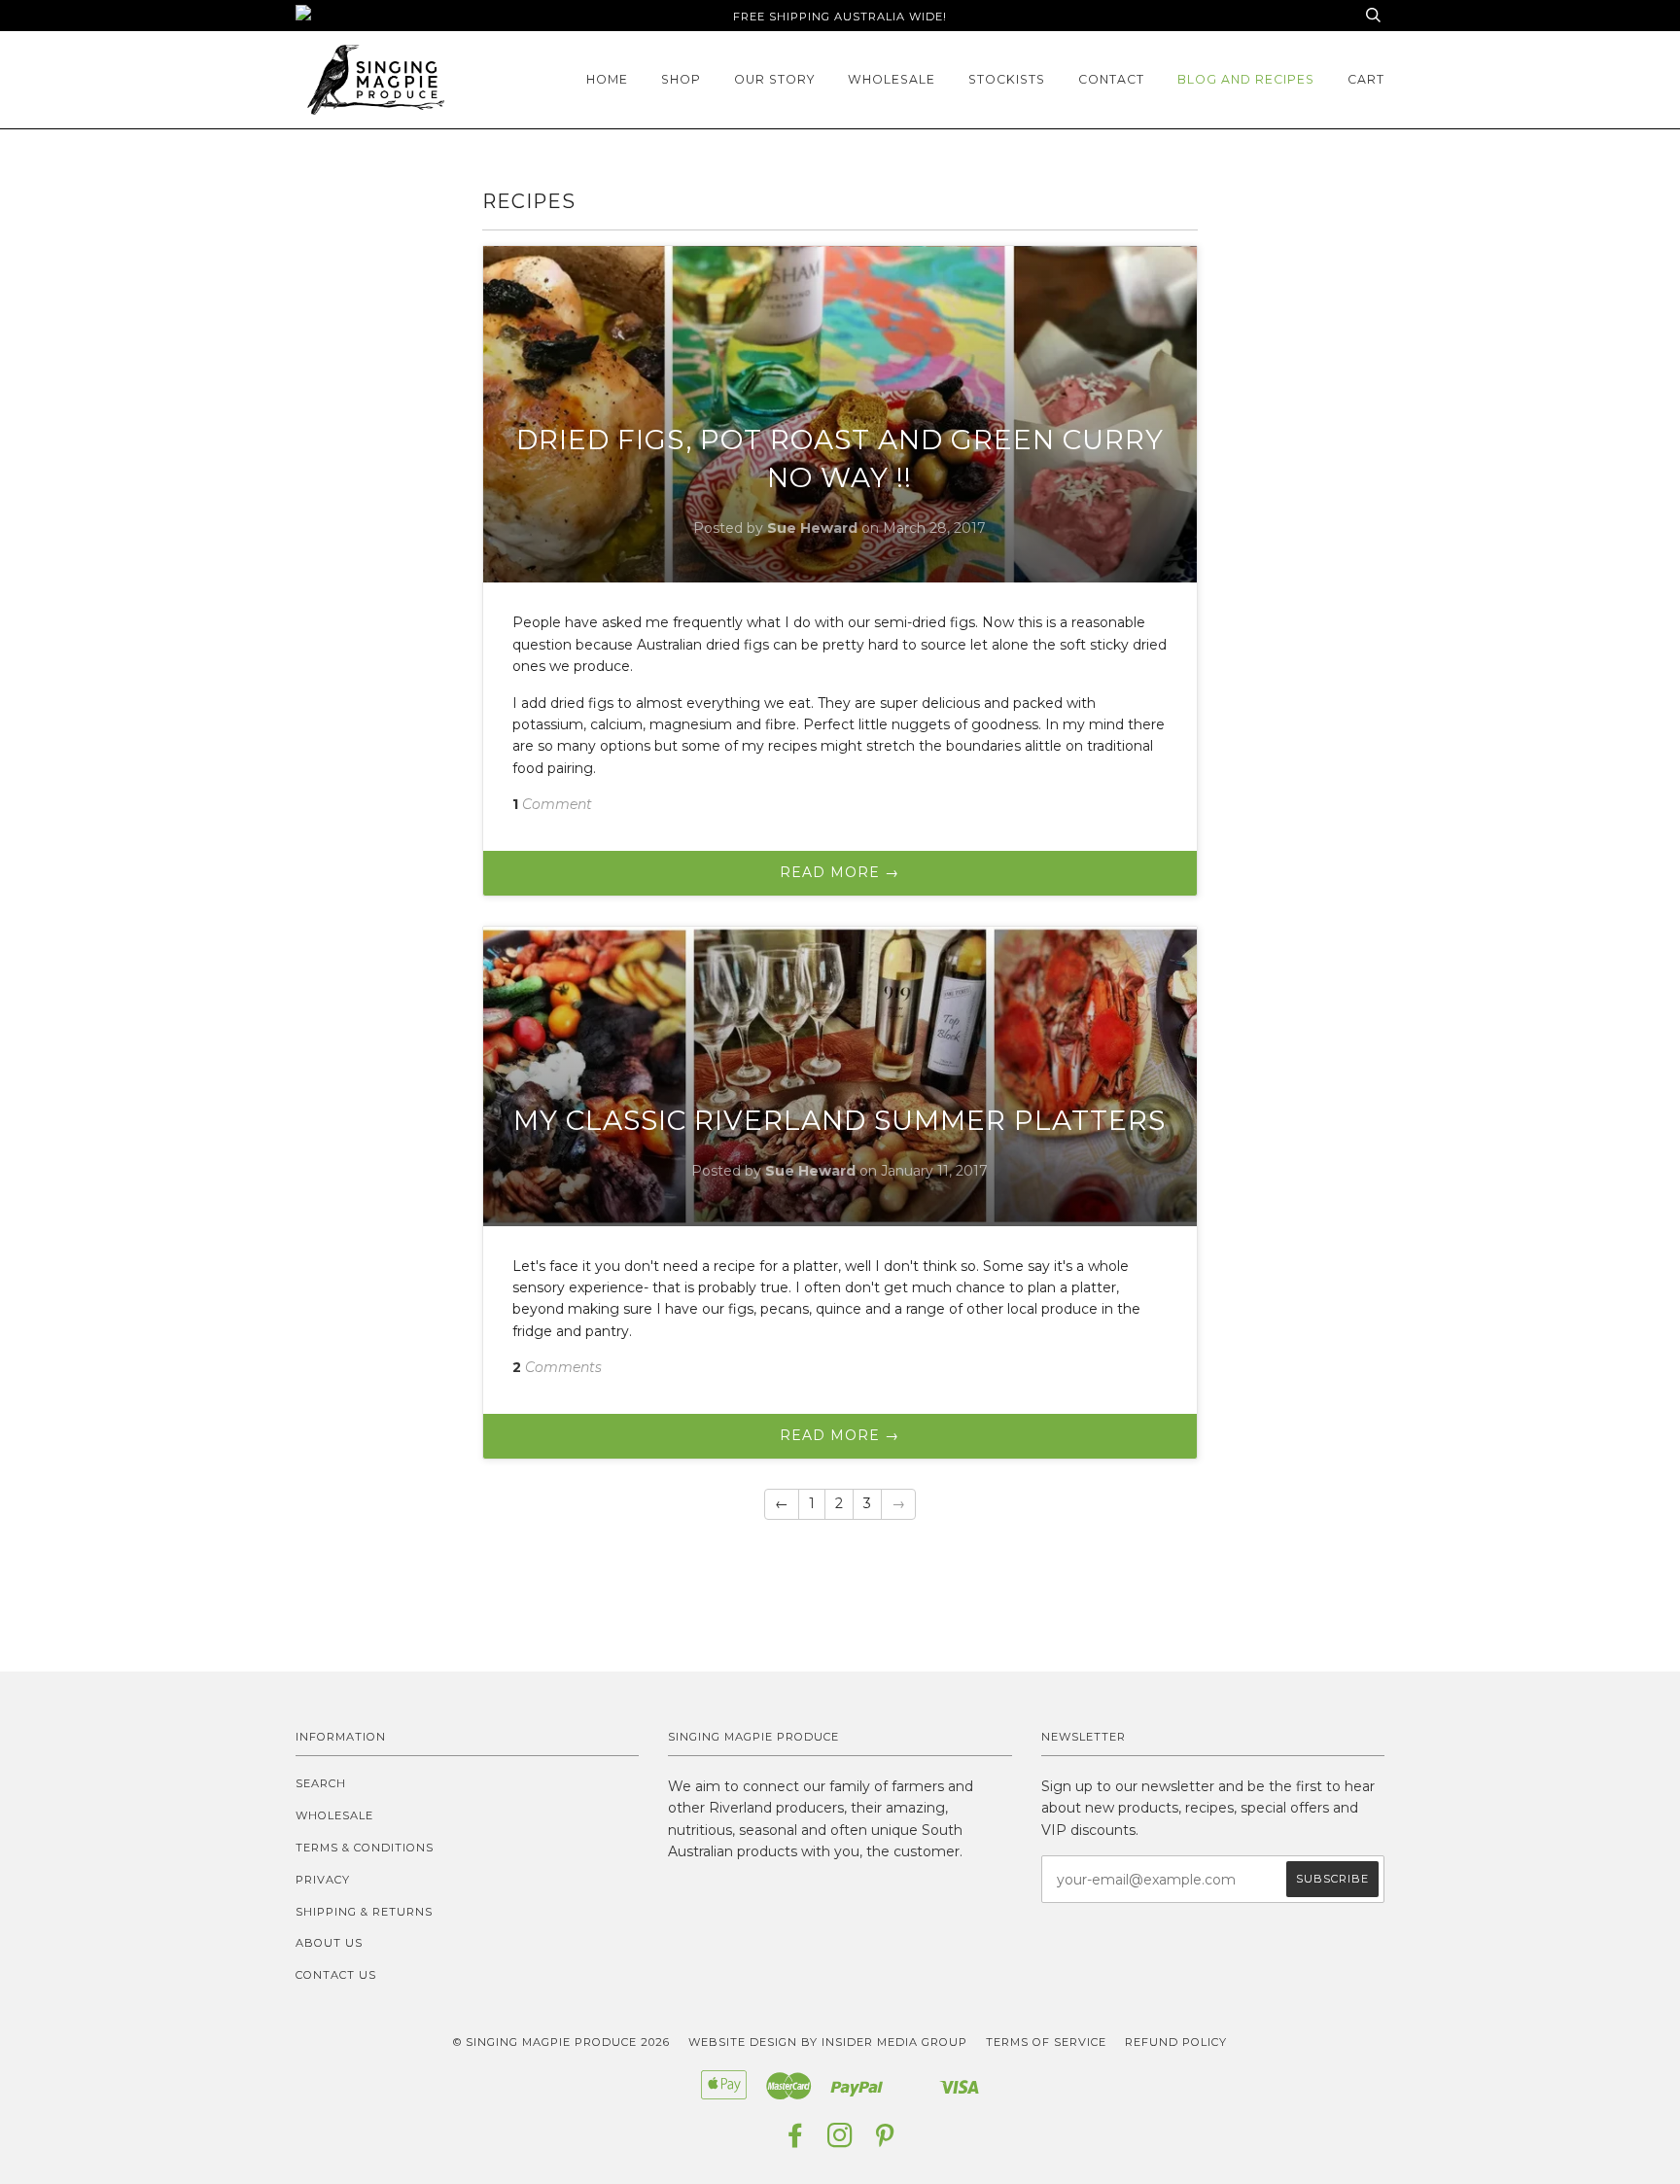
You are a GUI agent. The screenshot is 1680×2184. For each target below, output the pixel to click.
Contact (1111, 79)
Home (607, 79)
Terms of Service (1046, 2042)
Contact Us (336, 1975)
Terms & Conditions (365, 1848)
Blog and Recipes (1246, 79)
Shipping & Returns (364, 1912)
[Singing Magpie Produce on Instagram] (840, 2141)
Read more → (840, 872)
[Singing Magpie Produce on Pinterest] (885, 2141)
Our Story (774, 79)
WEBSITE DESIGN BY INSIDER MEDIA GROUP (828, 2042)
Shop (681, 79)
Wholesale (892, 79)
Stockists (1007, 79)
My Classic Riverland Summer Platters (840, 1120)
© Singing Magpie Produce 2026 (561, 2042)
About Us (329, 1943)
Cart (1366, 79)
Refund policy (1176, 2042)
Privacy (323, 1880)
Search (321, 1783)
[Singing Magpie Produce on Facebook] (796, 2141)
